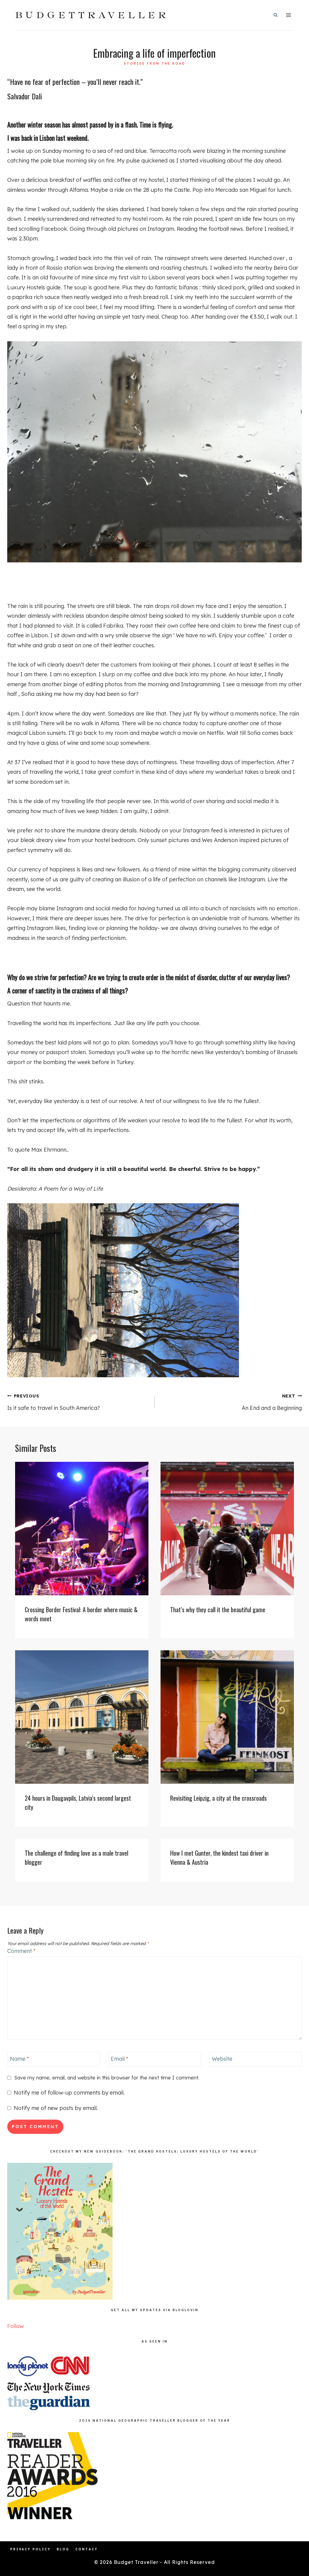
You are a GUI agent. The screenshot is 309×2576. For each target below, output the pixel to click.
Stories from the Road (154, 64)
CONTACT (87, 2549)
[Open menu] (288, 15)
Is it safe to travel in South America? (54, 1402)
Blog (63, 2549)
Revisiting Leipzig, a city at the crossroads (218, 1798)
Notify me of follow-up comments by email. (69, 2093)
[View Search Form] (276, 15)
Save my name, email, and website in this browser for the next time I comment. (107, 2078)
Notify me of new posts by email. (56, 2108)
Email (119, 2059)
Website (222, 2059)
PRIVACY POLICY (30, 2549)
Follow (16, 2326)
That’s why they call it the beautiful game (218, 1610)
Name (19, 2059)
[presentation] (82, 1529)
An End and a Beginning (272, 1402)
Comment (21, 1951)
